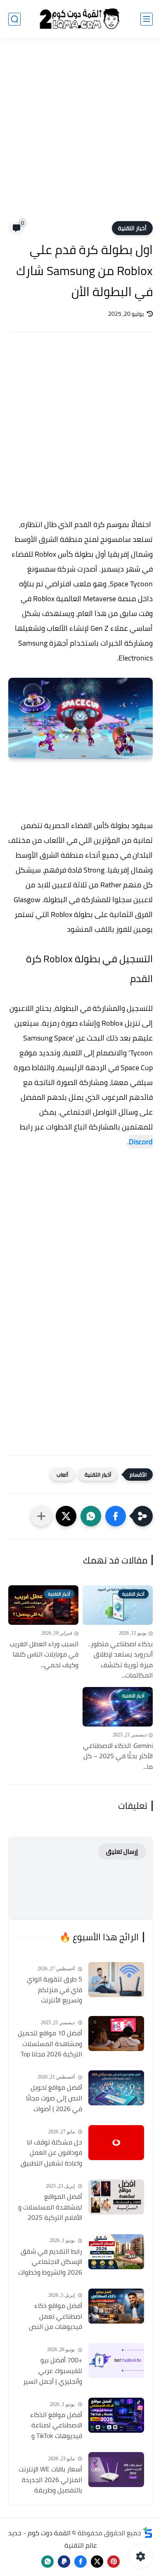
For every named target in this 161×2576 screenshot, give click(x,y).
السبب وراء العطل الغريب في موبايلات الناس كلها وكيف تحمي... (44, 1655)
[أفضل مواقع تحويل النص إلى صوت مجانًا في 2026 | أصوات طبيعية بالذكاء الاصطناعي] (116, 2088)
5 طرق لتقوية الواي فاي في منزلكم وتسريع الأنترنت (54, 1990)
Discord (141, 1142)
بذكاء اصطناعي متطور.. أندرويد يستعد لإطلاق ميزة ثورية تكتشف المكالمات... (121, 1660)
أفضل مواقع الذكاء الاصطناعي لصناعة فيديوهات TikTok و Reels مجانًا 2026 (56, 2426)
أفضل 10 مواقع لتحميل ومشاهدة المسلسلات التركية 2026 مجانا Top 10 (50, 2044)
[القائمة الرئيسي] (147, 19)
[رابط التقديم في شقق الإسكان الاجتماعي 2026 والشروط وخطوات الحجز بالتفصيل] (116, 2252)
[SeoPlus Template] (148, 2533)
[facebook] (80, 2562)
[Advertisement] (80, 135)
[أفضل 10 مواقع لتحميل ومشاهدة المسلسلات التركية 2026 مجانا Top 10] (116, 2033)
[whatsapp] (47, 2562)
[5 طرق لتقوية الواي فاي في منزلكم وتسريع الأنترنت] (116, 1980)
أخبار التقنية (132, 228)
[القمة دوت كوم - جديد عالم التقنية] (80, 19)
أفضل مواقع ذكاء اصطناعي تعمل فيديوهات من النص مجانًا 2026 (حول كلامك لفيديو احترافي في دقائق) (50, 2317)
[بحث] (14, 19)
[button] (116, 1516)
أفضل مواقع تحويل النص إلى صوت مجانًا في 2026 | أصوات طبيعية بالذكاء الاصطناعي (54, 2098)
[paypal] (64, 2562)
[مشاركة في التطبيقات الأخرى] (41, 1516)
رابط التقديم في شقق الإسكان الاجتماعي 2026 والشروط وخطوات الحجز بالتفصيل (50, 2262)
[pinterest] (114, 2562)
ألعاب (62, 1475)
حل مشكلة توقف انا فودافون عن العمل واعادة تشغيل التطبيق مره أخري (51, 2153)
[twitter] (97, 2562)
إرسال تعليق (122, 1851)
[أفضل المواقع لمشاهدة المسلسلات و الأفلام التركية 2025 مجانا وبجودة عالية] (116, 2197)
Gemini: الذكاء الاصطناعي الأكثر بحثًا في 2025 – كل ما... (118, 1756)
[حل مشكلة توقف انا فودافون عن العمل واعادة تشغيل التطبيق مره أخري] (116, 2143)
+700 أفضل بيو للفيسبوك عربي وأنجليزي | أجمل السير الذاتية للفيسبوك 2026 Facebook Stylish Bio (50, 2371)
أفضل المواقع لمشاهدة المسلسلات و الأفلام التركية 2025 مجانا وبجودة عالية (50, 2207)
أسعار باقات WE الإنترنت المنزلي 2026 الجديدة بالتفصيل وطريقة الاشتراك (50, 2480)
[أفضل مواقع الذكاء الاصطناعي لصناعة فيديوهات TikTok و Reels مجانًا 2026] (116, 2415)
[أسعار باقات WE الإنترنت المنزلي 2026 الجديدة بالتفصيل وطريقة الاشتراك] (116, 2470)
